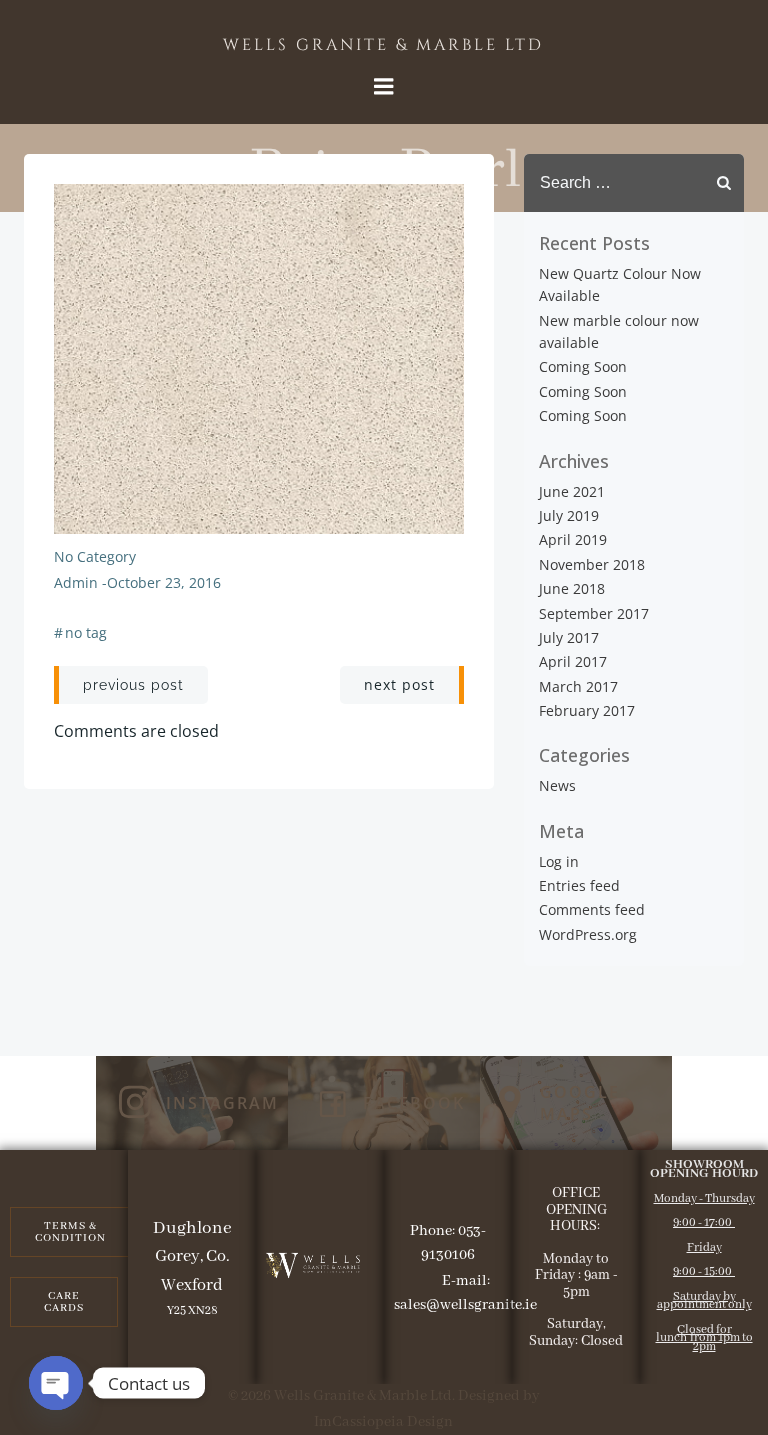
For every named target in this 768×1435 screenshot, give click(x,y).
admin (76, 582)
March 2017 (578, 686)
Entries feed (579, 885)
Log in (559, 861)
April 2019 (573, 539)
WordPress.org (588, 934)
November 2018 (592, 564)
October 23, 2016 (164, 582)
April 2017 (573, 661)
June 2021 (572, 491)
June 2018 (572, 588)
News (557, 785)
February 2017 (587, 710)
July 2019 (569, 515)
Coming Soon (583, 366)
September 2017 (594, 613)
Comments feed (592, 909)
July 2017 (569, 637)
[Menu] (384, 87)
